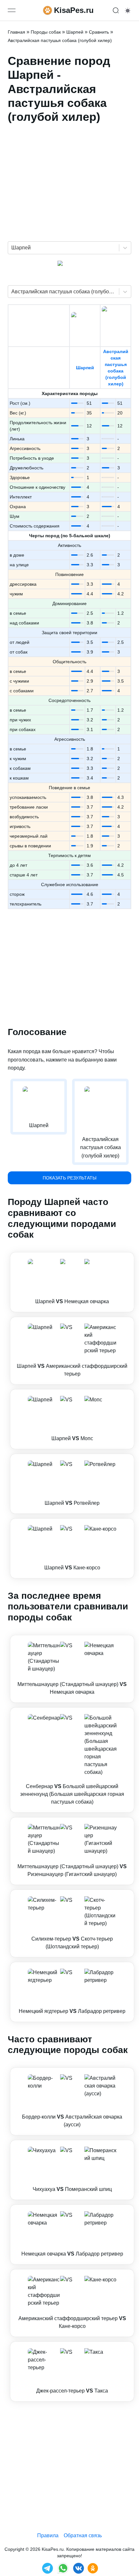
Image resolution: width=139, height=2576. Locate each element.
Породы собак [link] (46, 32)
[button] (72, 1282)
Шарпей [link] (75, 32)
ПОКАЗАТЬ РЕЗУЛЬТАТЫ (69, 1178)
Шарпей (85, 368)
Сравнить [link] (99, 32)
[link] (72, 1282)
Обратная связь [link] (83, 2535)
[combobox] (12, 248)
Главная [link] (16, 32)
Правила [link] (48, 2535)
